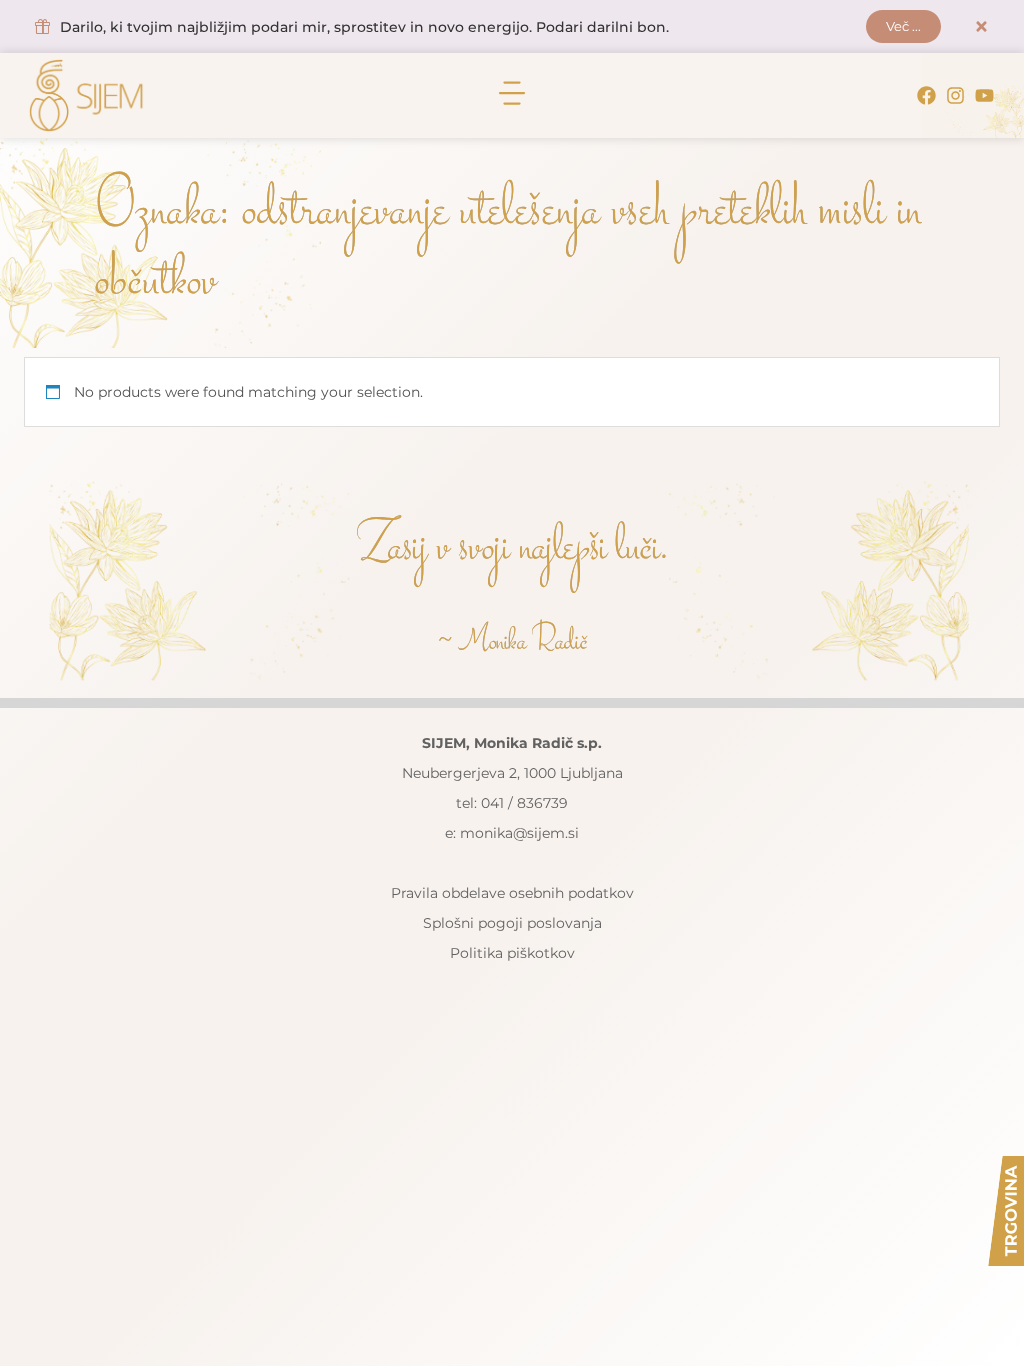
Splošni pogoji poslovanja (512, 923)
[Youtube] (984, 95)
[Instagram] (955, 95)
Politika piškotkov (512, 953)
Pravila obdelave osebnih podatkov (512, 893)
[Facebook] (926, 95)
